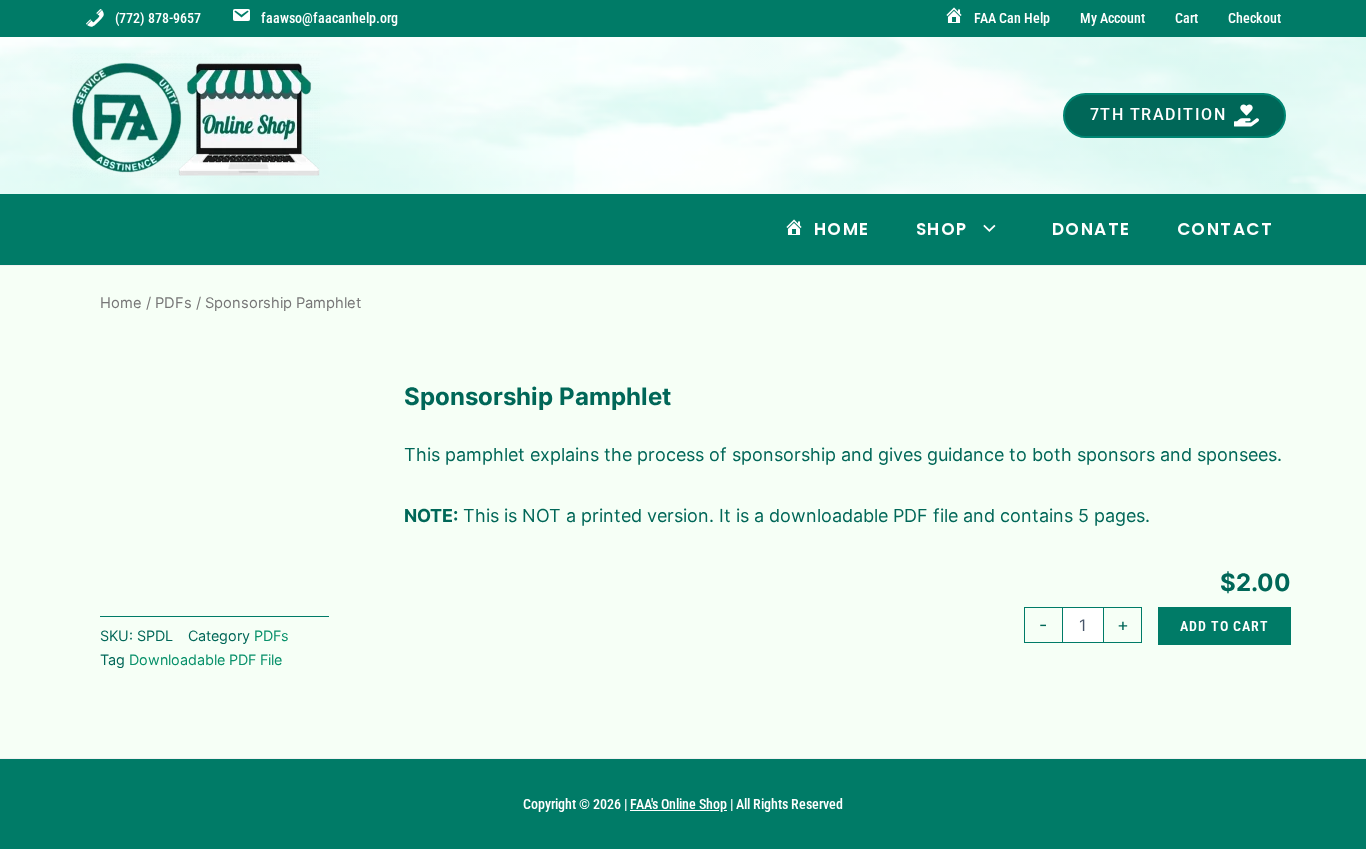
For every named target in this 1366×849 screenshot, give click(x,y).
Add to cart (1224, 626)
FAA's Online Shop (678, 804)
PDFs (173, 303)
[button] (1175, 115)
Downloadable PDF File (205, 659)
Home (121, 303)
